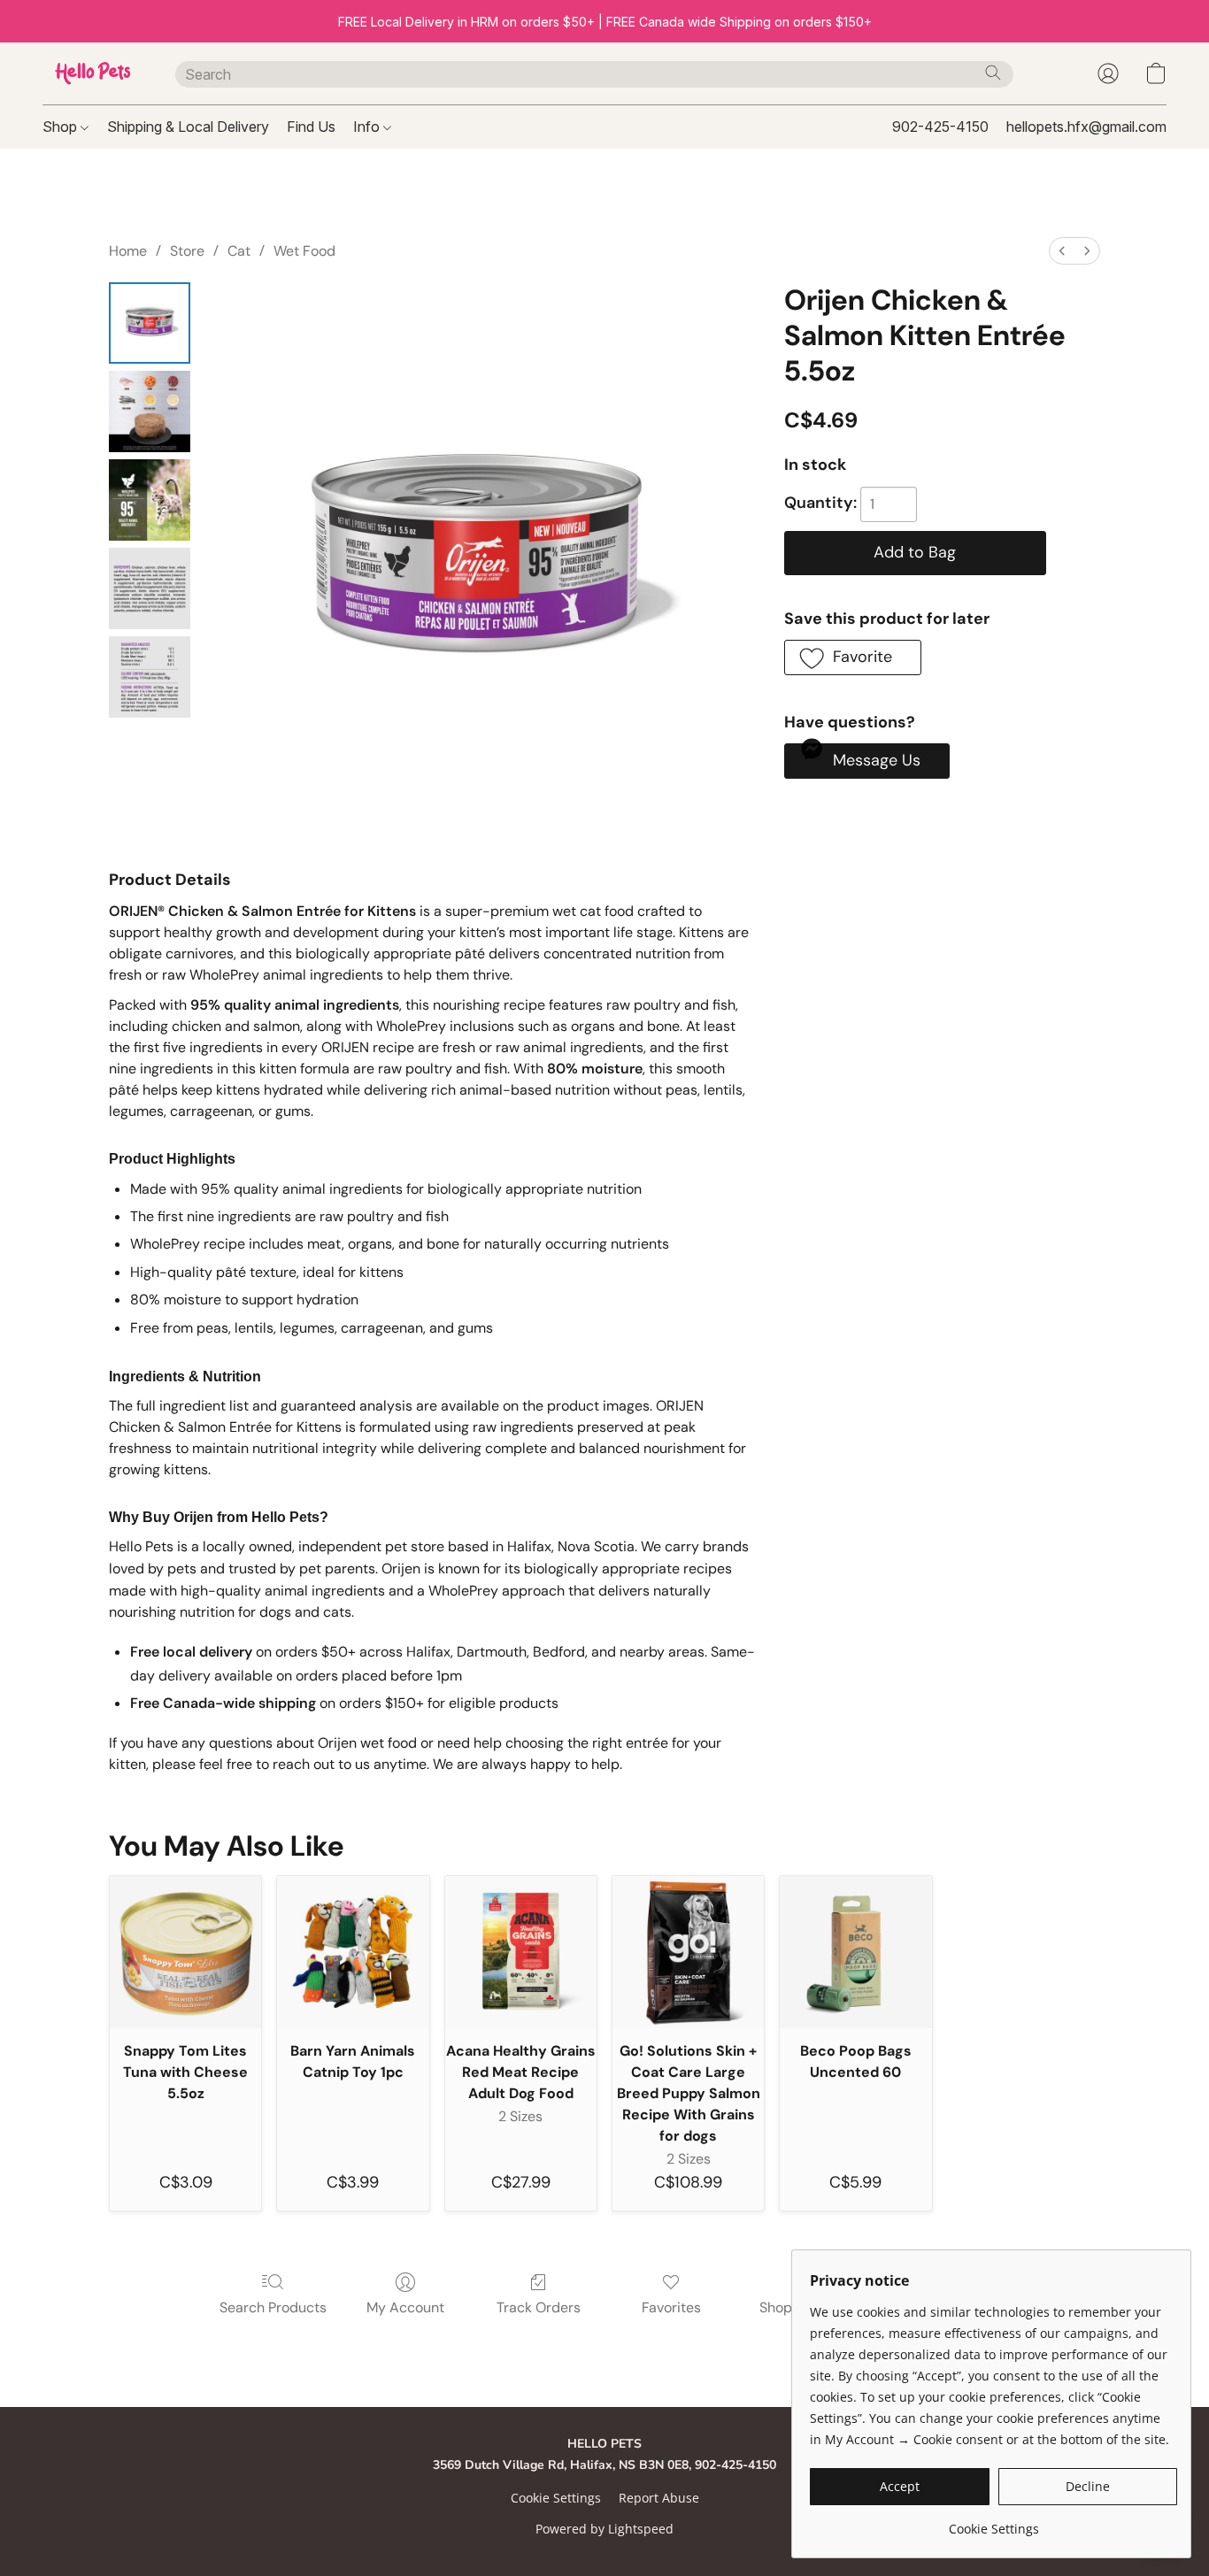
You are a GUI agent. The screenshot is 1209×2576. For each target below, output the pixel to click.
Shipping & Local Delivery (188, 127)
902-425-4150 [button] (940, 127)
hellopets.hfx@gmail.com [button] (1086, 127)
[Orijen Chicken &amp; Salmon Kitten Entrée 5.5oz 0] (150, 323)
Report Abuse (659, 2498)
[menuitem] (1062, 251)
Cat (239, 251)
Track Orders (539, 2307)
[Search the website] (993, 73)
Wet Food (304, 251)
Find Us (311, 127)
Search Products (273, 2307)
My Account (405, 2307)
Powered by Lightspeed (604, 2529)
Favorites (671, 2307)
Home (128, 251)
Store (187, 251)
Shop (62, 127)
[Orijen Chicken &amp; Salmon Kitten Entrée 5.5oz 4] (150, 677)
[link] (993, 2522)
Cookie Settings (556, 2498)
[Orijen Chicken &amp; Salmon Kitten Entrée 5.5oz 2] (150, 500)
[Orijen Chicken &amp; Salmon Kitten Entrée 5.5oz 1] (150, 411)
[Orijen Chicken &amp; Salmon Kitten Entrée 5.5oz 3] (150, 588)
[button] (91, 73)
